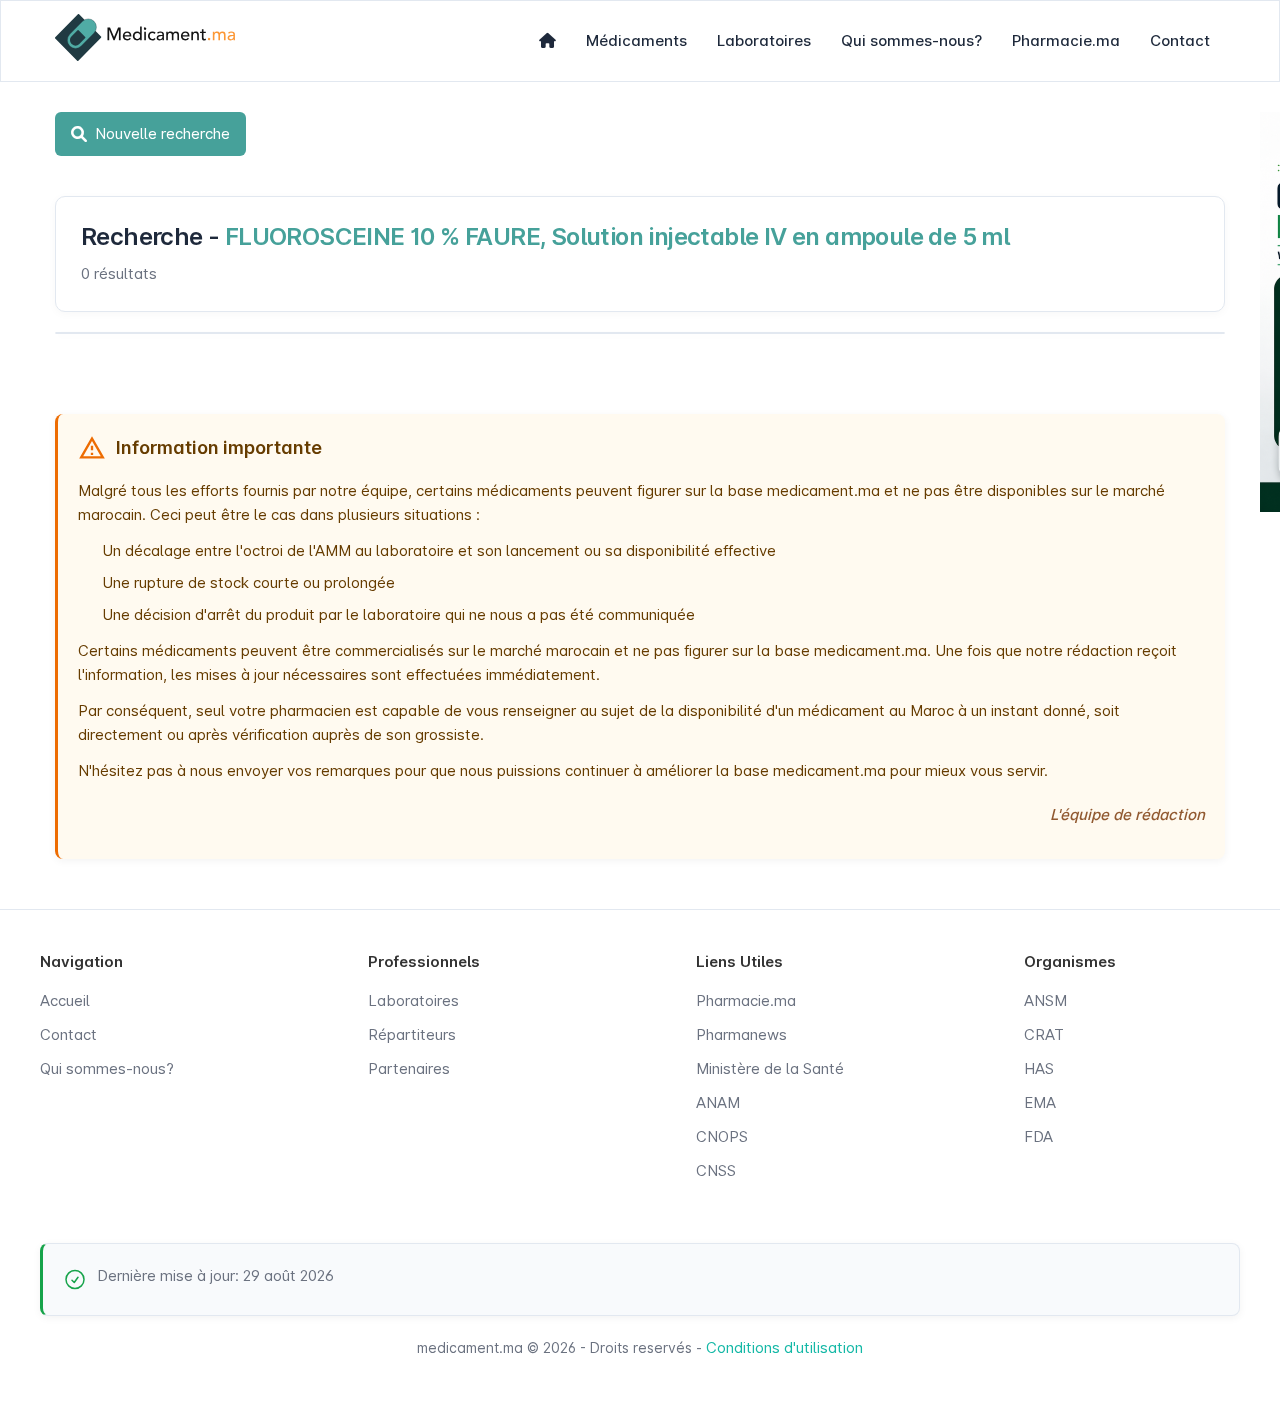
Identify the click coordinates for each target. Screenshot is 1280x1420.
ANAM (718, 1102)
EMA (1040, 1102)
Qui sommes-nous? (911, 40)
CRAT (1044, 1034)
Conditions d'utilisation (784, 1347)
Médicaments (636, 40)
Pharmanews (741, 1034)
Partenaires (409, 1068)
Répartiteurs (412, 1034)
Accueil (65, 1000)
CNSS (716, 1170)
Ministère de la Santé (770, 1068)
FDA (1038, 1136)
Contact (1180, 40)
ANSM (1045, 1000)
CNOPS (722, 1136)
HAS (1039, 1068)
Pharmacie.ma (1066, 40)
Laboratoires (764, 40)
